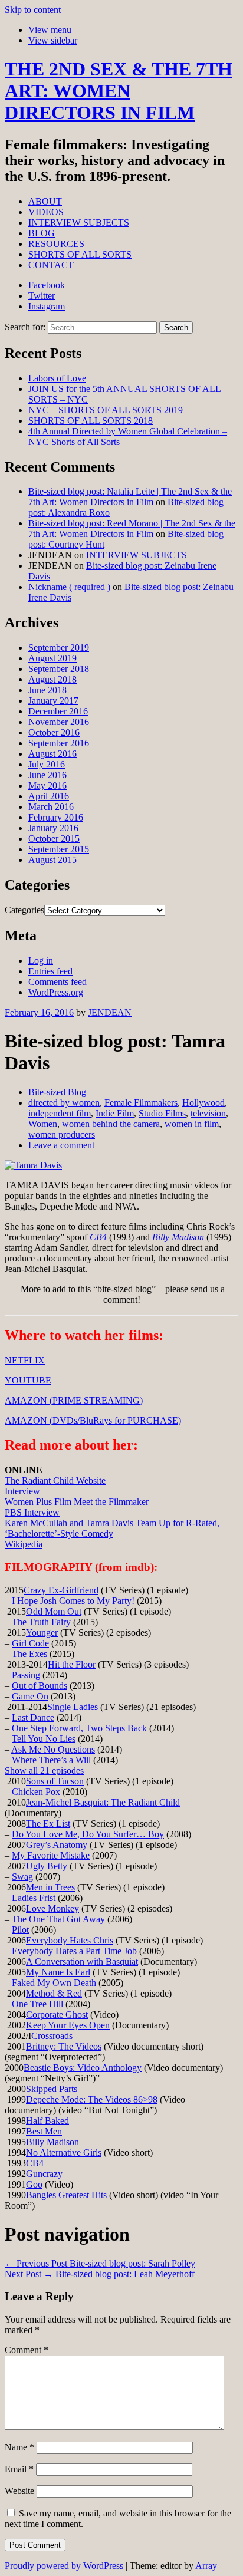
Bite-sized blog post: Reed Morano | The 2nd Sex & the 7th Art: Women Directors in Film (132, 528)
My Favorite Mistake (51, 1855)
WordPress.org (56, 992)
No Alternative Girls (64, 2152)
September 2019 (59, 648)
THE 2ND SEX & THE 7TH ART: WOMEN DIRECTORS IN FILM (119, 91)
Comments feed (58, 982)
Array (206, 2566)
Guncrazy (44, 2174)
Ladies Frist (34, 1898)
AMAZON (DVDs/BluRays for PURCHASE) (93, 1420)
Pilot (20, 1930)
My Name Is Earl (58, 1972)
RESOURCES (56, 244)
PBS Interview (32, 1512)
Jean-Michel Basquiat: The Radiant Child (103, 1802)
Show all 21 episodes (44, 1770)
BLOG (42, 233)
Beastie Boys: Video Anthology (83, 2068)
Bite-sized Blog (57, 1092)
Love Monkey (52, 1908)
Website (19, 2491)
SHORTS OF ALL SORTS (80, 254)
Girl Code (30, 1643)
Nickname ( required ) (69, 587)
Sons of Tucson (55, 1781)
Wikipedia (24, 1544)
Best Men (44, 2131)
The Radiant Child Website (55, 1480)
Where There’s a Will (51, 1760)
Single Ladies (73, 1707)
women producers (62, 1134)
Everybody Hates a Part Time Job (74, 1951)
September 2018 (59, 669)
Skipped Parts (52, 2089)
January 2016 (53, 828)
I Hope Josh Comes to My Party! (73, 1601)
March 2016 (51, 807)
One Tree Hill (37, 2004)
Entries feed (50, 971)
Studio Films (162, 1113)
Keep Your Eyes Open (68, 2025)
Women (43, 1124)
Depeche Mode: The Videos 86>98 (92, 2099)
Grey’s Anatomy (57, 1845)
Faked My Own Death (54, 1983)
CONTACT (51, 265)
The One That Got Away (58, 1919)
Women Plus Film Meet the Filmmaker (77, 1502)
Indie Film (115, 1113)
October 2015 (54, 839)
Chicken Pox (36, 1792)
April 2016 (49, 796)
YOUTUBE (28, 1380)
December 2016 (58, 711)
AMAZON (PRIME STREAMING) (74, 1400)
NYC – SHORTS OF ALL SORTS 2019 (106, 410)
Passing (26, 1675)
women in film (192, 1124)
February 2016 (56, 817)
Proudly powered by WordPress (64, 2566)
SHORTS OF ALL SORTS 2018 (91, 421)
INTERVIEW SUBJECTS (79, 223)
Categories (24, 910)
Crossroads (52, 2036)
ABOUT (45, 201)
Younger (42, 1633)
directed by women (64, 1103)
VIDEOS (46, 212)
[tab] (50, 30)
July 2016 (47, 764)
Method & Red (54, 1993)
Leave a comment (61, 1145)
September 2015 (59, 849)
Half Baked (47, 2121)
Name (19, 2447)
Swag (22, 1877)
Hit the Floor (72, 1664)
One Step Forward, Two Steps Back (79, 1728)
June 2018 (47, 690)
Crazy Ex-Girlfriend (61, 1590)
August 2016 (52, 754)
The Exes (29, 1654)
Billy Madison (178, 1237)
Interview (22, 1491)
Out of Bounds (40, 1686)
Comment (27, 2350)
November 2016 (59, 722)
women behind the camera (111, 1124)
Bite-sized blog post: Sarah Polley (100, 2263)
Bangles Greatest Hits (66, 2195)
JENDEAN (110, 1012)
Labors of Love (57, 378)
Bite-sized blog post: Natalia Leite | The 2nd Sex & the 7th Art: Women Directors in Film (130, 497)
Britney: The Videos (64, 2046)
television (208, 1113)
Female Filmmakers (141, 1103)
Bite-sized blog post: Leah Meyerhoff (100, 2274)
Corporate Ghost (57, 2015)
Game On (30, 1696)
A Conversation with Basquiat (82, 1961)
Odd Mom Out (54, 1611)
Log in (41, 961)
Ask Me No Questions (53, 1749)
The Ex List (48, 1824)
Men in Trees (50, 1887)
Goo (34, 2184)
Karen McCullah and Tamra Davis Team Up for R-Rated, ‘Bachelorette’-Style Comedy (112, 1528)
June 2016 (47, 775)
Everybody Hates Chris (70, 1940)
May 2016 (47, 785)
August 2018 (52, 679)
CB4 (98, 1237)
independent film (60, 1113)
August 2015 (52, 860)
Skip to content (33, 10)
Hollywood (203, 1103)
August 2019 (52, 658)
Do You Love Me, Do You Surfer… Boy (88, 1834)
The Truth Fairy (41, 1622)
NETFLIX (25, 1360)
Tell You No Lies (44, 1739)
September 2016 (59, 743)
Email (19, 2469)
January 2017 (53, 701)
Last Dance (33, 1717)
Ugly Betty (47, 1866)
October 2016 (54, 732)
